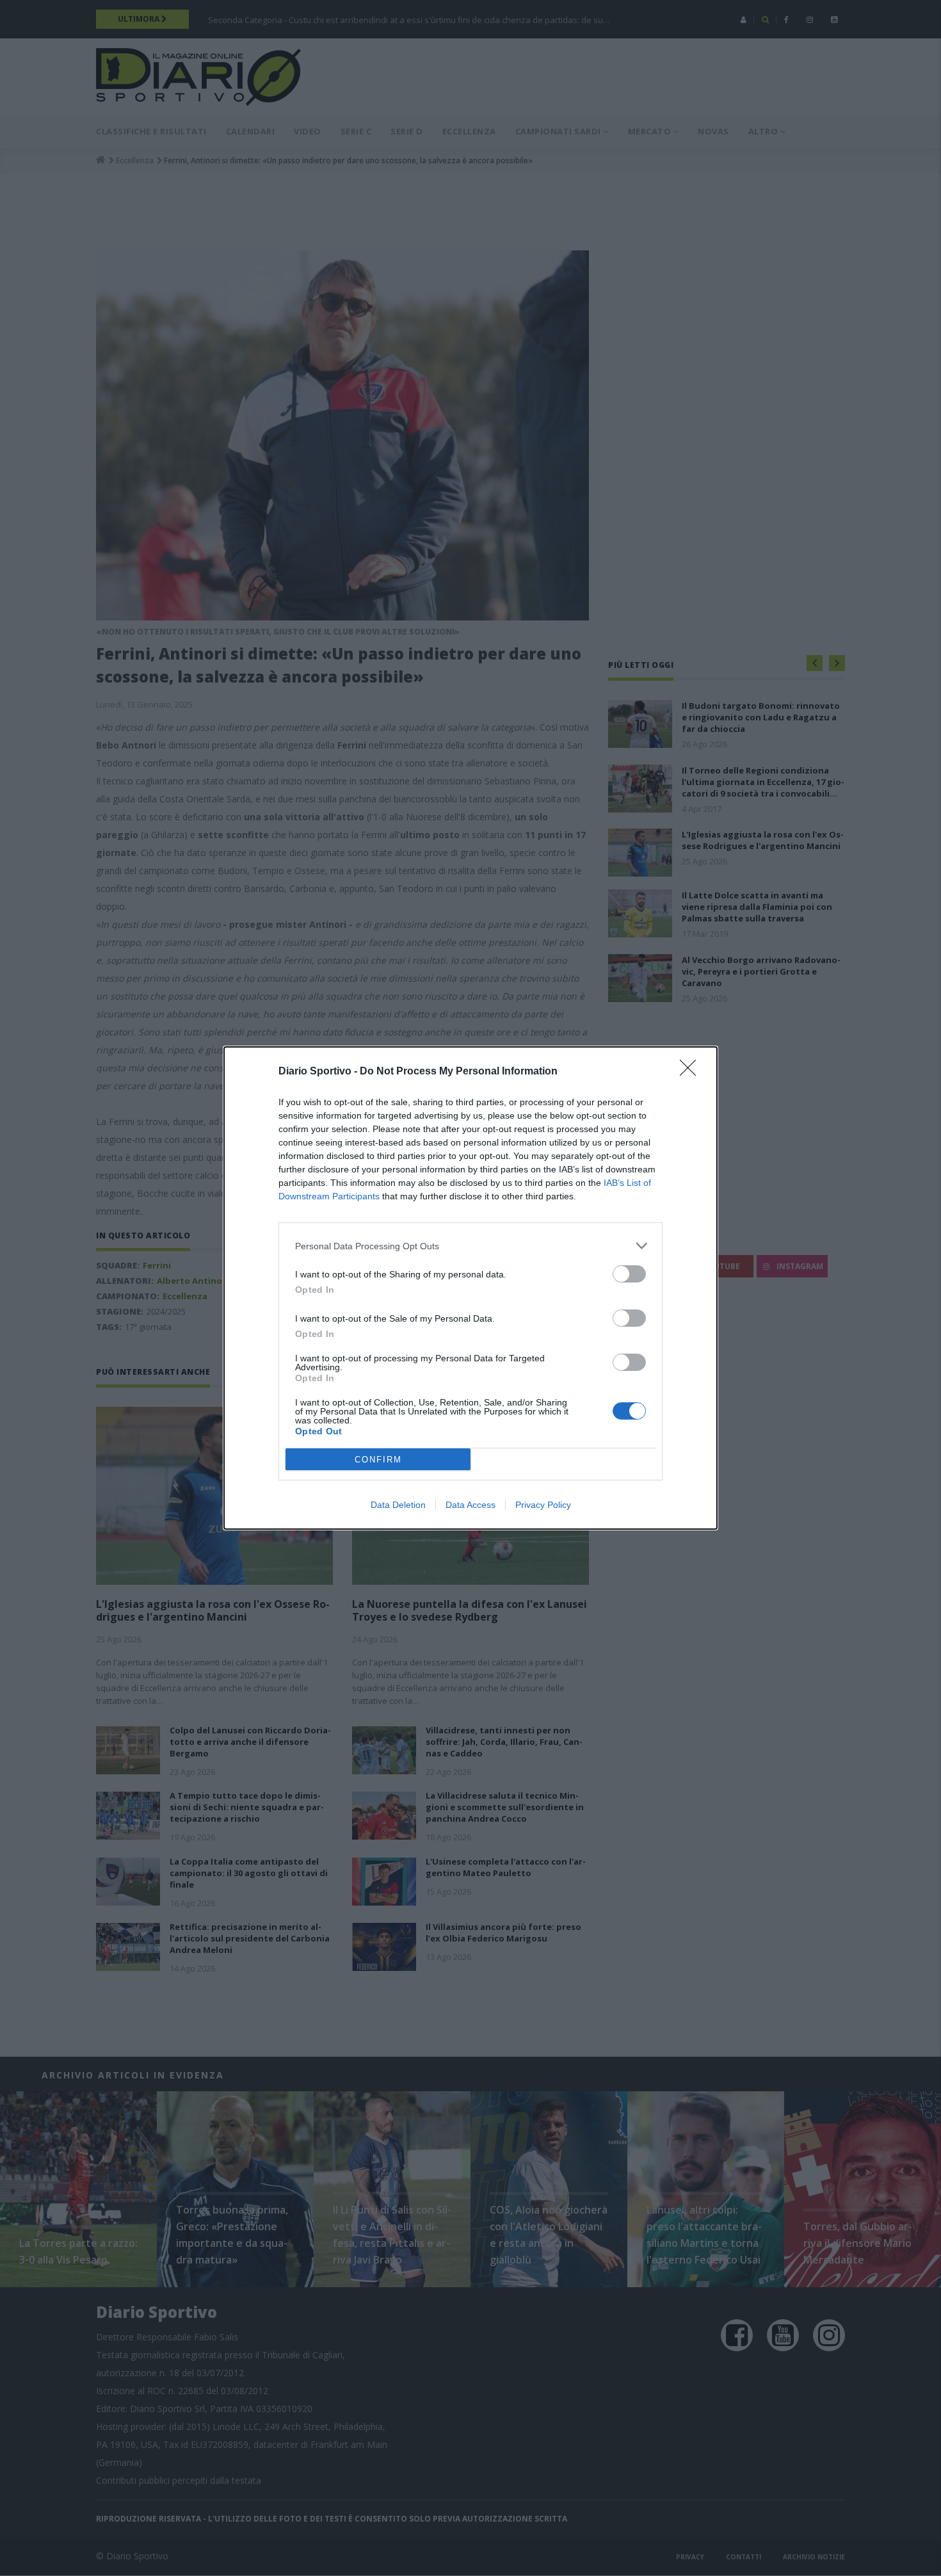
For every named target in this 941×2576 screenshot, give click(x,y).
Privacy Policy (543, 1505)
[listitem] (470, 1246)
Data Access (470, 1505)
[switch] (629, 1274)
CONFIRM (378, 1460)
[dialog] (470, 1288)
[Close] (692, 1072)
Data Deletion (398, 1505)
